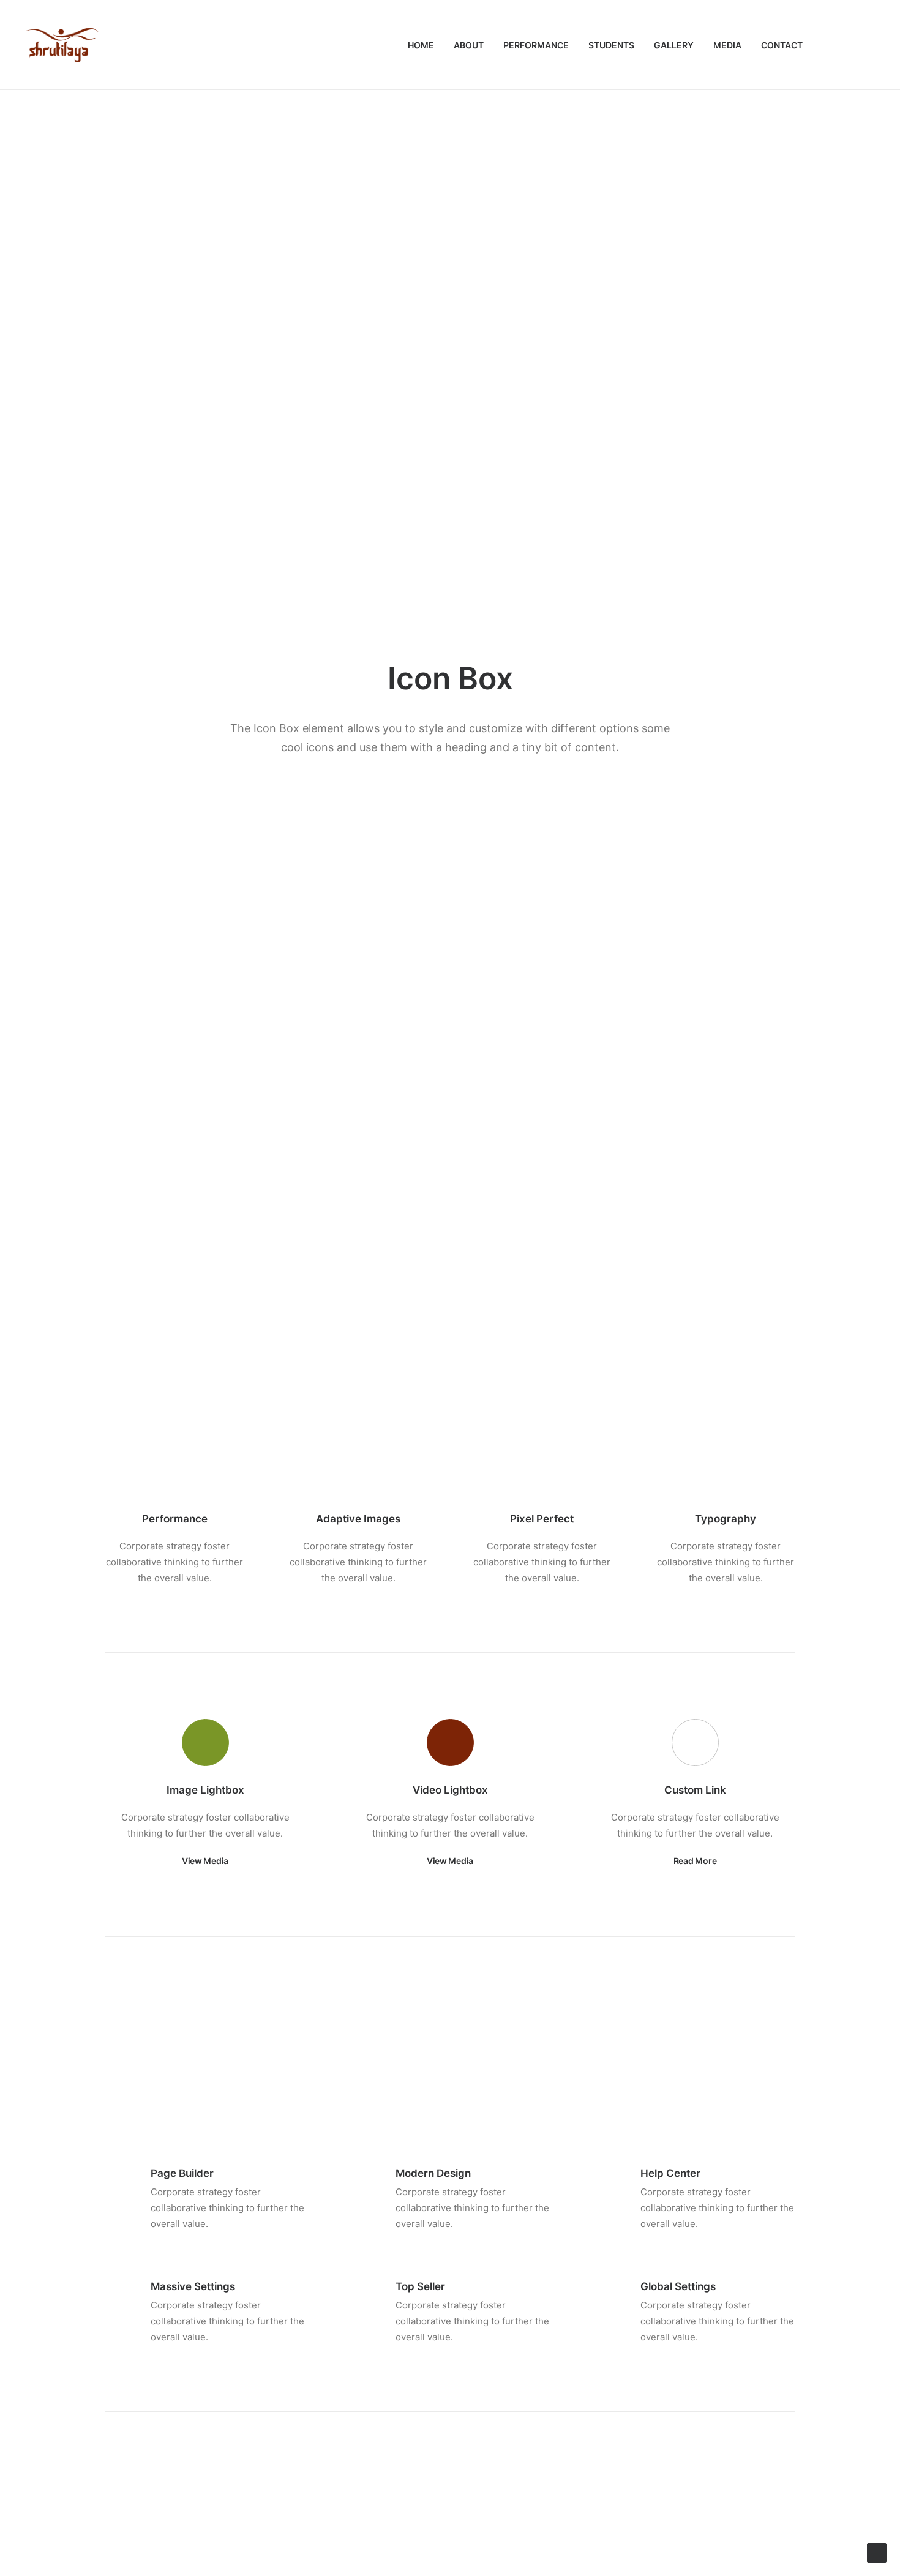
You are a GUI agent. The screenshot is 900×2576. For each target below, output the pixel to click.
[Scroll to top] (877, 2552)
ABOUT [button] (469, 45)
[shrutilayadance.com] (62, 45)
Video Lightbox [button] (450, 1790)
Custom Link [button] (695, 1790)
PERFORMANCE (536, 45)
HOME (421, 45)
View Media (205, 1861)
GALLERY (674, 45)
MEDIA (727, 45)
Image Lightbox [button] (205, 1790)
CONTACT (782, 45)
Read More (695, 1861)
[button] (833, 45)
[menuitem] (421, 45)
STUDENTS (611, 45)
